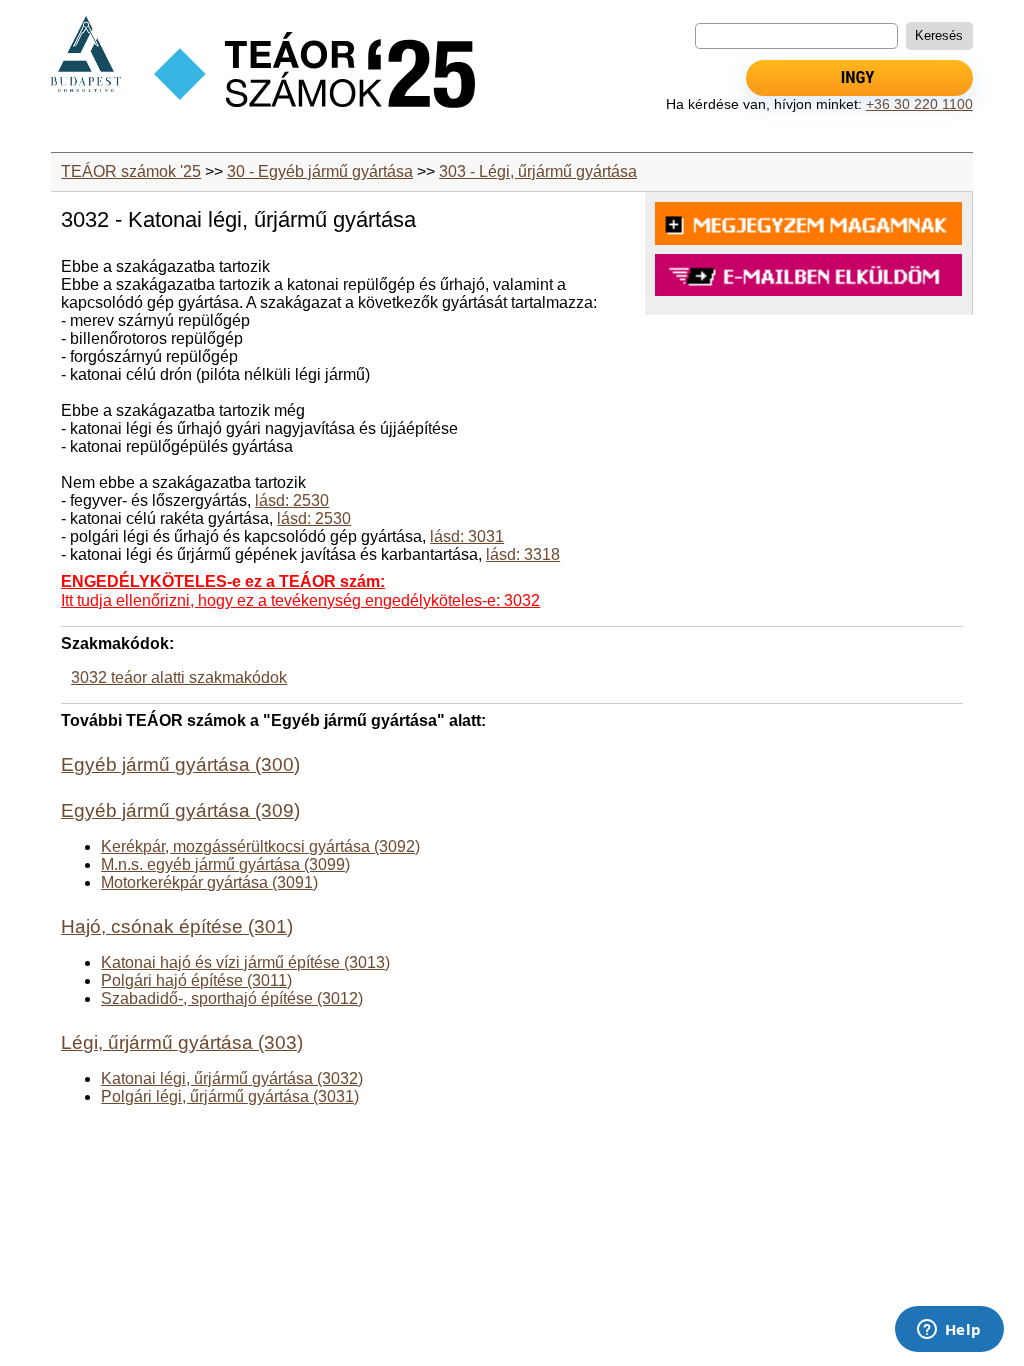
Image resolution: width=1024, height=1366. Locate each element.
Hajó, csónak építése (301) (177, 926)
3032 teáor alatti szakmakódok (179, 677)
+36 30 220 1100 (919, 104)
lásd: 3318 (523, 554)
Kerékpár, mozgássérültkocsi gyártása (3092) (260, 846)
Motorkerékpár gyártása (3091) (209, 882)
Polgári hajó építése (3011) (196, 980)
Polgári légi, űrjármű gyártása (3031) (230, 1096)
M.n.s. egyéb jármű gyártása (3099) (225, 864)
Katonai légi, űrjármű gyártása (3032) (232, 1078)
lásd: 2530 (292, 500)
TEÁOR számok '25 (131, 171)
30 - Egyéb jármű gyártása (320, 171)
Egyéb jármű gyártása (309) (180, 810)
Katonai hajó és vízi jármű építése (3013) (245, 962)
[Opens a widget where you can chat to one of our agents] (949, 1331)
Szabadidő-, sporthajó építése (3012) (232, 998)
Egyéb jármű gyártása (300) (180, 764)
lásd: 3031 (467, 536)
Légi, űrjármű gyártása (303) (182, 1042)
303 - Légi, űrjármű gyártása (538, 171)
